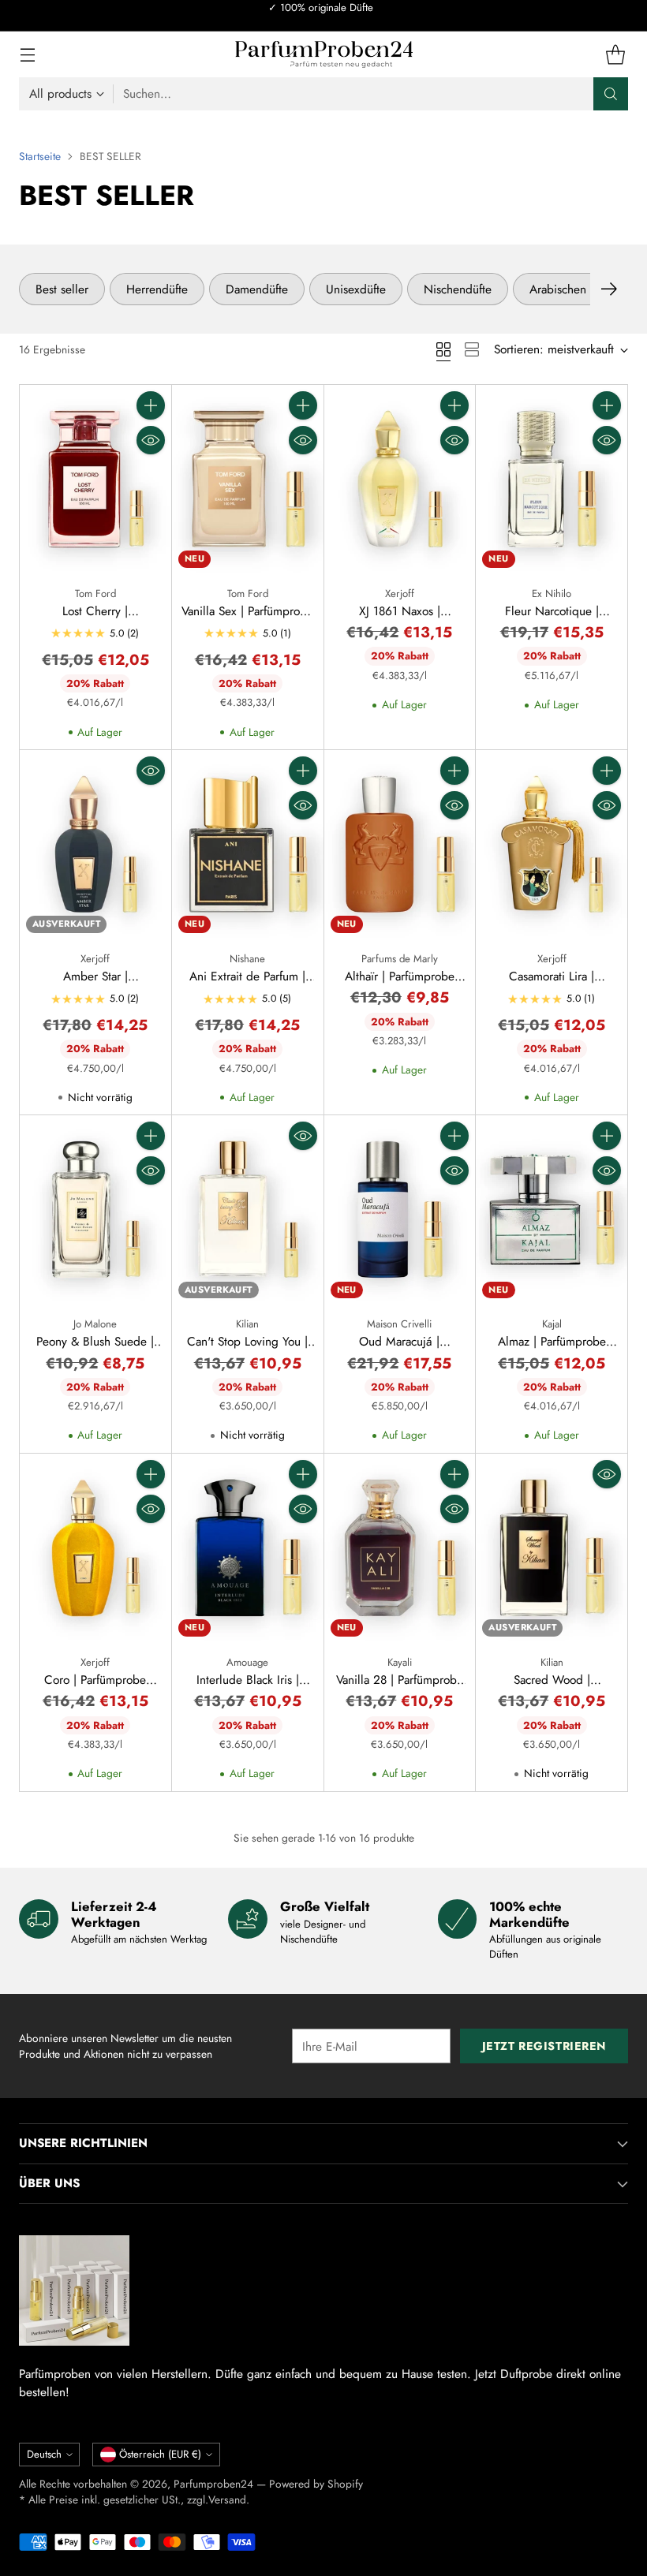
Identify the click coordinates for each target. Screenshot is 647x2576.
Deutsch (44, 2454)
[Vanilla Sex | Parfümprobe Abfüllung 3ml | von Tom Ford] (248, 480)
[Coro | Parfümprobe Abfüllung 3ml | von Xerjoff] (95, 1548)
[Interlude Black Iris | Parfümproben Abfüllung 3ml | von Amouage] (248, 1548)
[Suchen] (611, 94)
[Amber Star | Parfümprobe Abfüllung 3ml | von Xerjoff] (95, 845)
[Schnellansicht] (151, 440)
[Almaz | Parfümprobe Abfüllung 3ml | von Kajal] (552, 1210)
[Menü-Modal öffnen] (27, 55)
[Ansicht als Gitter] (443, 349)
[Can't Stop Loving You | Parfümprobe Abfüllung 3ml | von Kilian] (248, 1210)
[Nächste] (609, 289)
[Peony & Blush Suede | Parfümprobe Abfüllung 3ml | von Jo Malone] (95, 1210)
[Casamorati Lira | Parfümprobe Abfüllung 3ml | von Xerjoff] (552, 845)
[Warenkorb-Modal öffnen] (615, 55)
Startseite (40, 156)
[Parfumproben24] (324, 54)
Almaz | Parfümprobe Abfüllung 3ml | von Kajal (552, 1350)
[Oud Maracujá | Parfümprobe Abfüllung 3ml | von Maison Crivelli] (400, 1210)
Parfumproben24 (213, 2484)
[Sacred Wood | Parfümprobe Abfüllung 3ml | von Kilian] (552, 1548)
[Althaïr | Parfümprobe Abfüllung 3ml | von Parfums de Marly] (400, 845)
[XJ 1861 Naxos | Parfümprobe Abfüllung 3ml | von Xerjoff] (400, 480)
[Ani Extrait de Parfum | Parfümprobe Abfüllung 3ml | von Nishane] (248, 845)
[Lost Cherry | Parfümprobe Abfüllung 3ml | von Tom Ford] (95, 480)
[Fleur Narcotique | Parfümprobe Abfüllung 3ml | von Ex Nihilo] (552, 480)
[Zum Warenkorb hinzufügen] (151, 405)
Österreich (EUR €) (160, 2454)
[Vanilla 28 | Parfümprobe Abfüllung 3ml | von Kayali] (400, 1548)
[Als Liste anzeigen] (472, 349)
